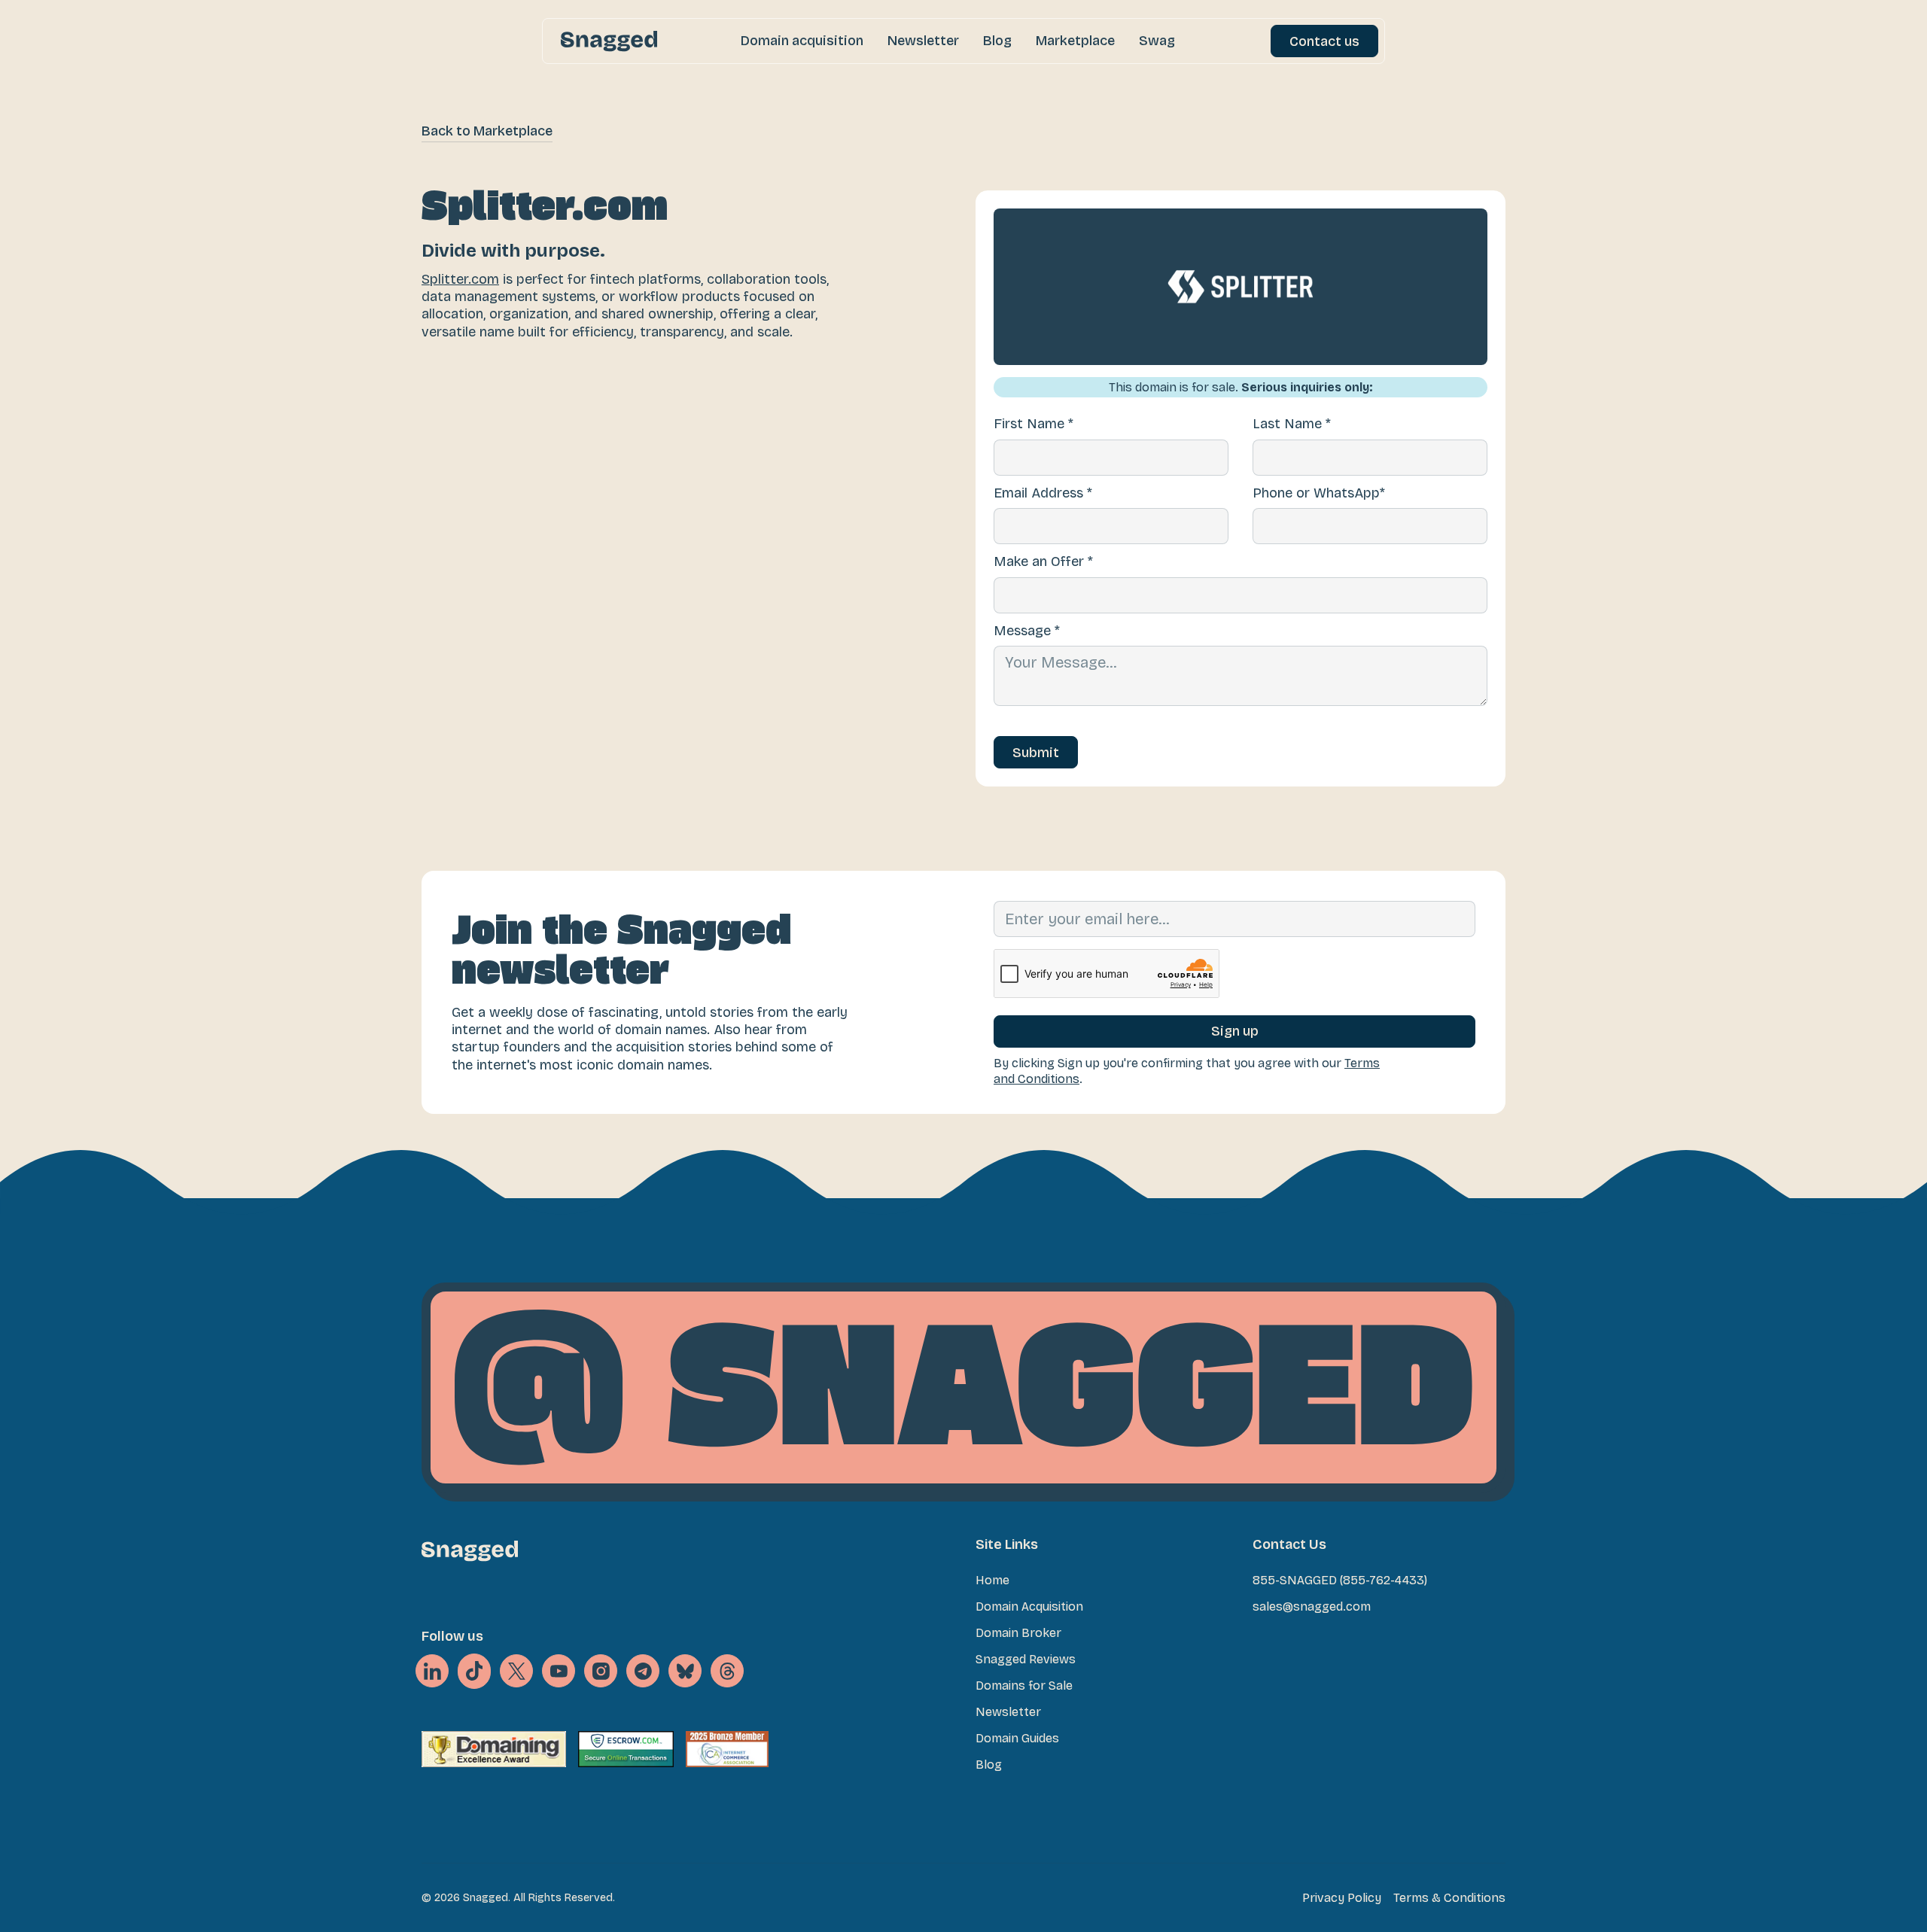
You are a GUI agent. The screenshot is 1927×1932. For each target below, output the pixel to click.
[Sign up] (1234, 1031)
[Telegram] (643, 1671)
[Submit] (1036, 752)
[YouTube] (559, 1671)
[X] (474, 1672)
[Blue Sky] (685, 1671)
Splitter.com (460, 279)
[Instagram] (601, 1671)
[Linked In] (432, 1671)
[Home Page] (609, 41)
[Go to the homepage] (470, 1551)
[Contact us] (1324, 41)
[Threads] (727, 1671)
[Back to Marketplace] (487, 131)
